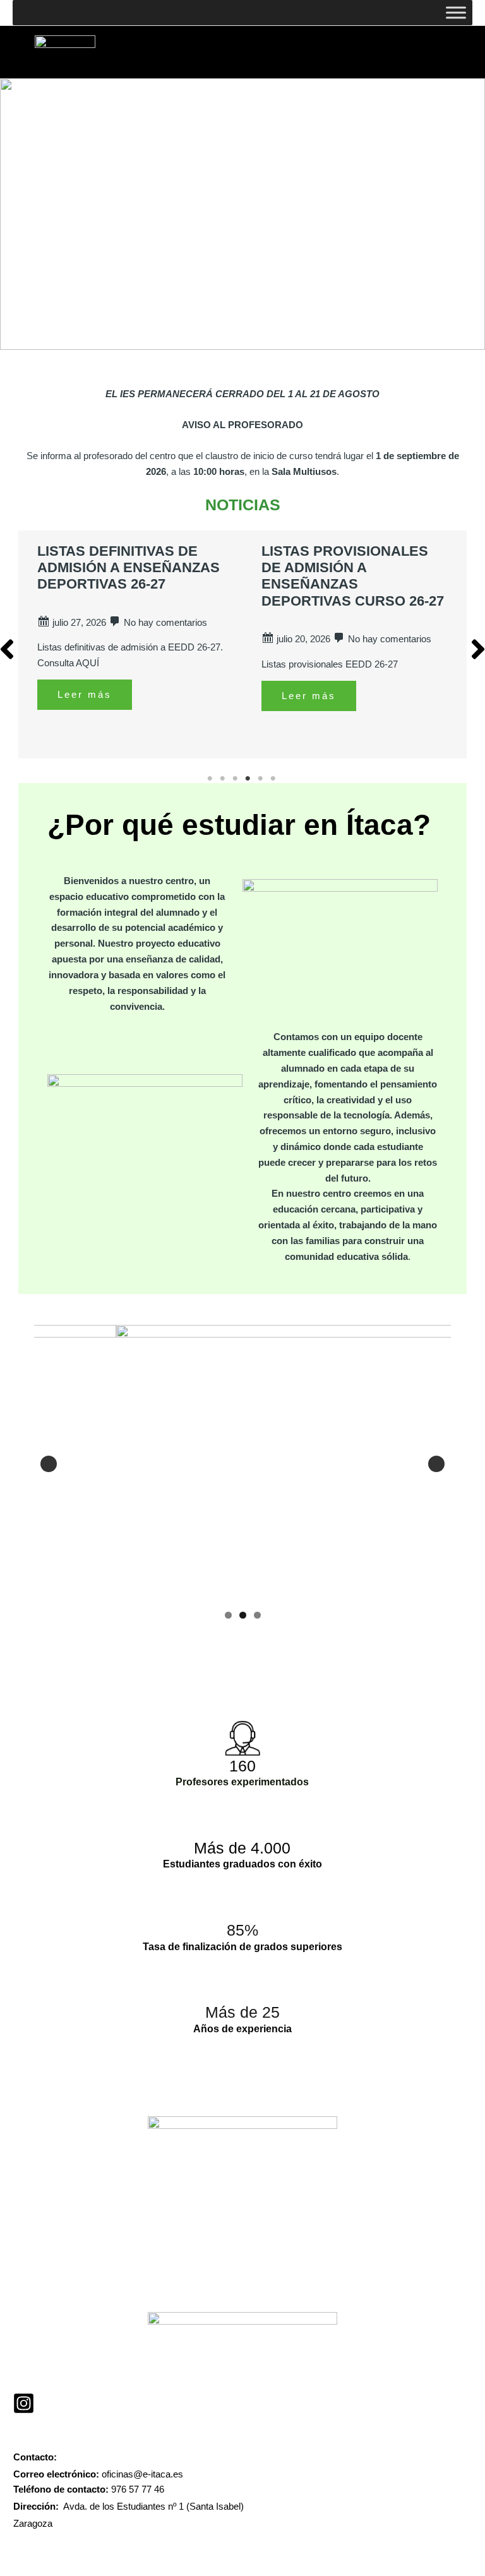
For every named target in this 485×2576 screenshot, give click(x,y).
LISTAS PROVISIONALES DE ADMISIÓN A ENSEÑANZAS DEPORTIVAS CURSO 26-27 (353, 576)
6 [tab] (274, 779)
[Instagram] (24, 2403)
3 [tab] (236, 779)
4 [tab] (249, 779)
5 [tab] (261, 779)
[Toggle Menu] (456, 12)
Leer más (85, 695)
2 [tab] (224, 779)
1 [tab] (211, 779)
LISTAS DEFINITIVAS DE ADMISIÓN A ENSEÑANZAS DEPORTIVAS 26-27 (129, 568)
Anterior (49, 1464)
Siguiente (436, 1464)
